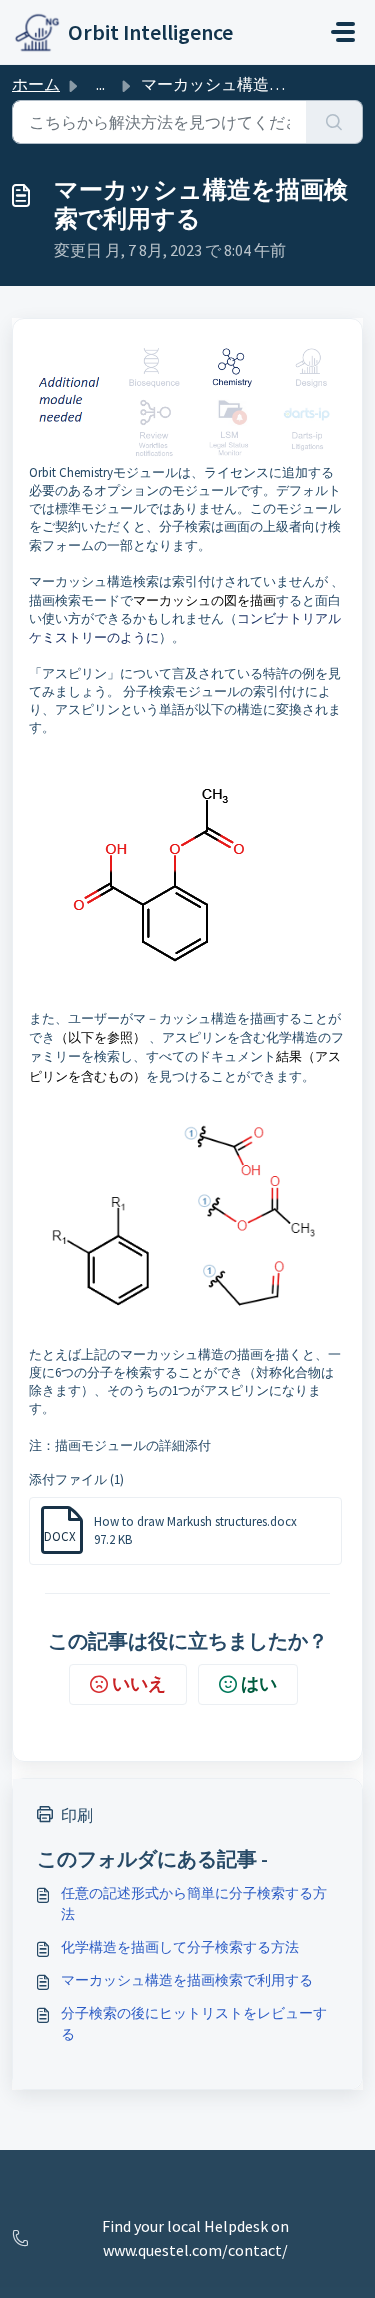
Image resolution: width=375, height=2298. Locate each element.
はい (259, 1683)
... (100, 84)
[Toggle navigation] (343, 32)
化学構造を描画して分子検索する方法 (180, 1947)
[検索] (334, 122)
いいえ (139, 1683)
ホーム (36, 84)
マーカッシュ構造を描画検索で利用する (187, 1980)
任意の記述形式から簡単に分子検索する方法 (194, 1903)
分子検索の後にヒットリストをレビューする (194, 2023)
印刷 (77, 1815)
